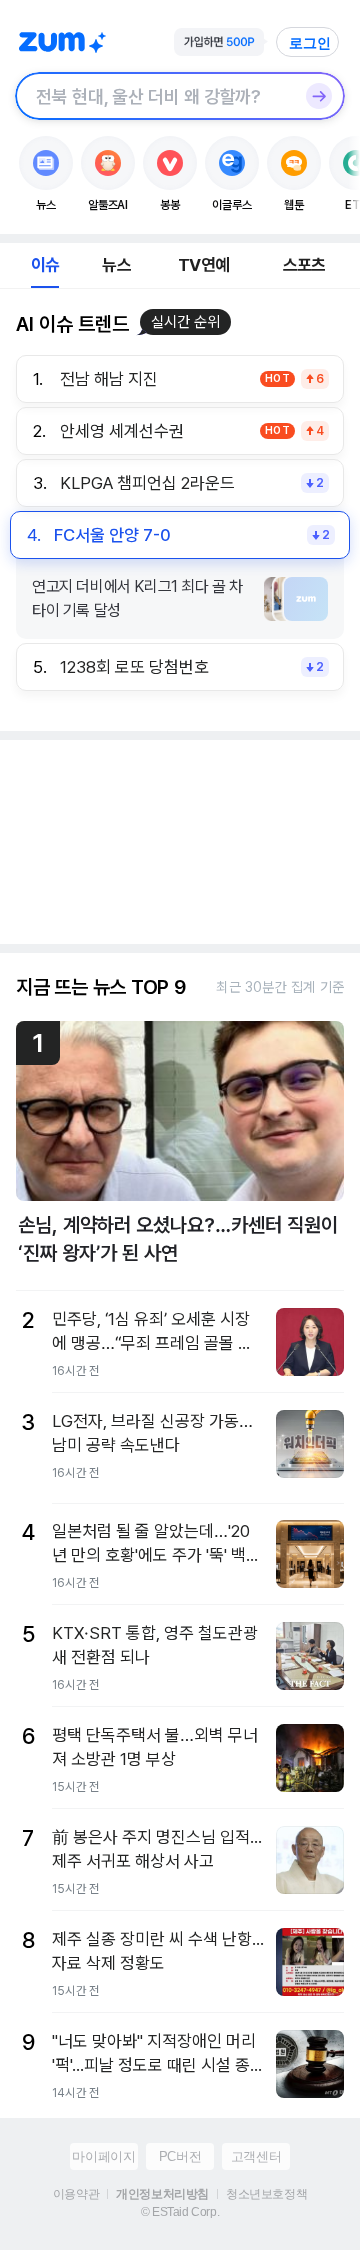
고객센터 (256, 2156)
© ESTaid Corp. (180, 2212)
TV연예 (203, 265)
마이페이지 (103, 2156)
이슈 (45, 265)
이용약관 (76, 2194)
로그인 (310, 43)
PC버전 (180, 2156)
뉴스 (116, 265)
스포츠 (304, 265)
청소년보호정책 (266, 2194)
